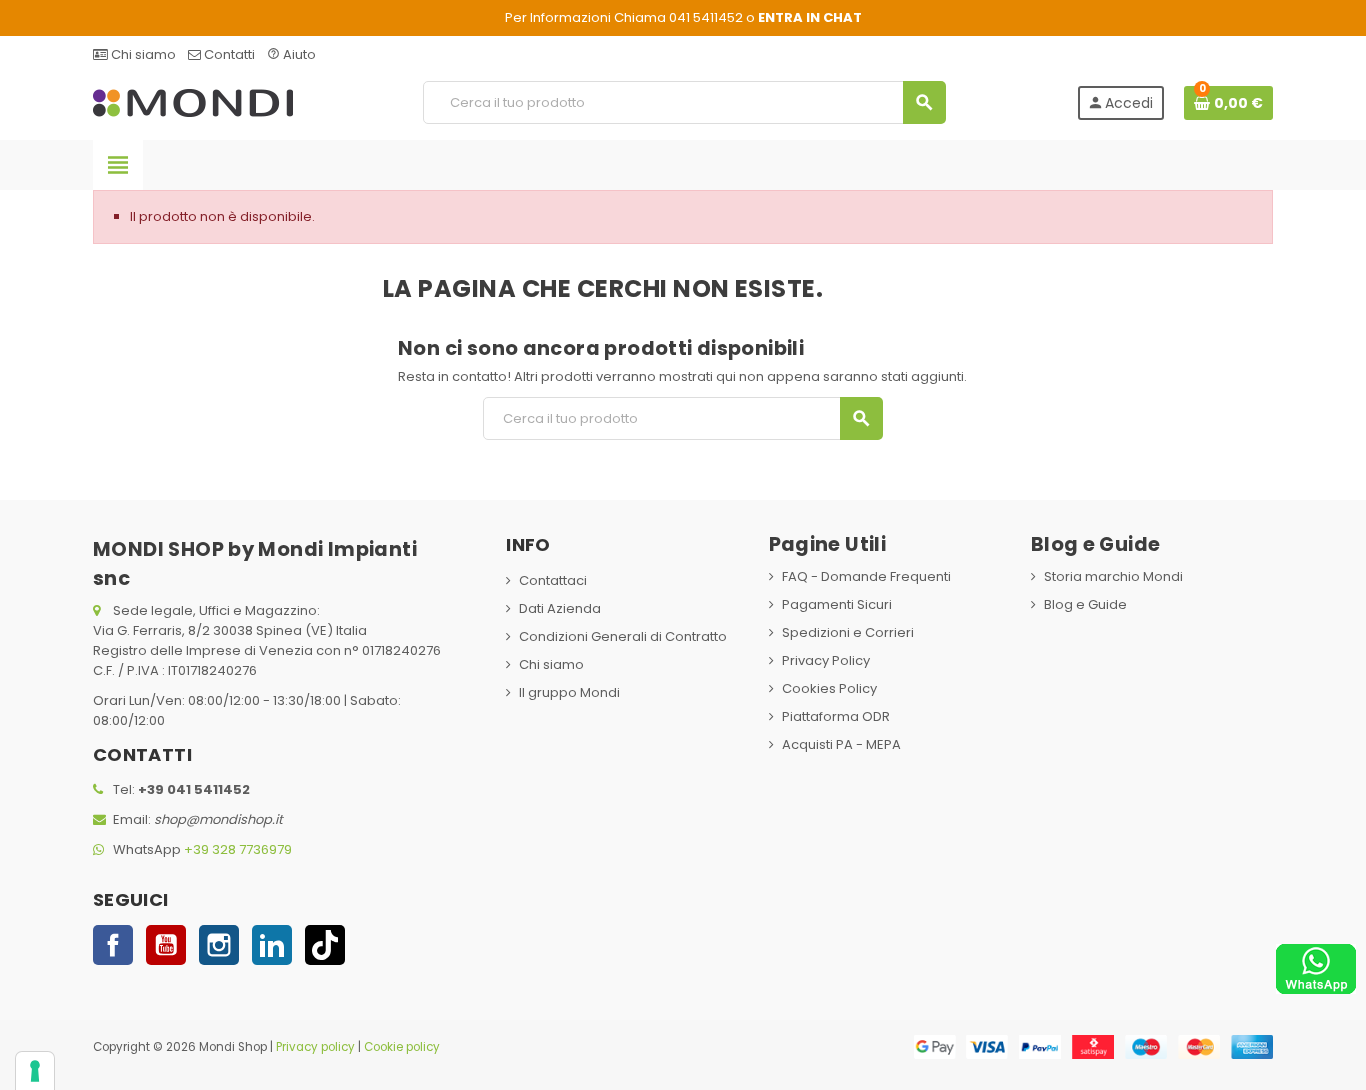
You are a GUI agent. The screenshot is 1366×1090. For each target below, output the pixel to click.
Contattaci (553, 580)
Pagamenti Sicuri (837, 604)
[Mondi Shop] (193, 101)
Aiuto (291, 54)
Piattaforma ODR (836, 716)
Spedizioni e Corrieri (848, 632)
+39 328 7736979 (238, 849)
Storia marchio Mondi (1113, 576)
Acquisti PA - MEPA (841, 744)
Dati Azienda (560, 608)
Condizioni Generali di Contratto (623, 636)
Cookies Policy (829, 688)
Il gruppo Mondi (569, 692)
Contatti (228, 54)
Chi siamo (142, 54)
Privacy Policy (826, 660)
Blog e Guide (1085, 604)
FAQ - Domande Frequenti (866, 576)
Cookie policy (402, 1047)
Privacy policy (315, 1047)
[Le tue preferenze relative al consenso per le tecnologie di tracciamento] (35, 1071)
